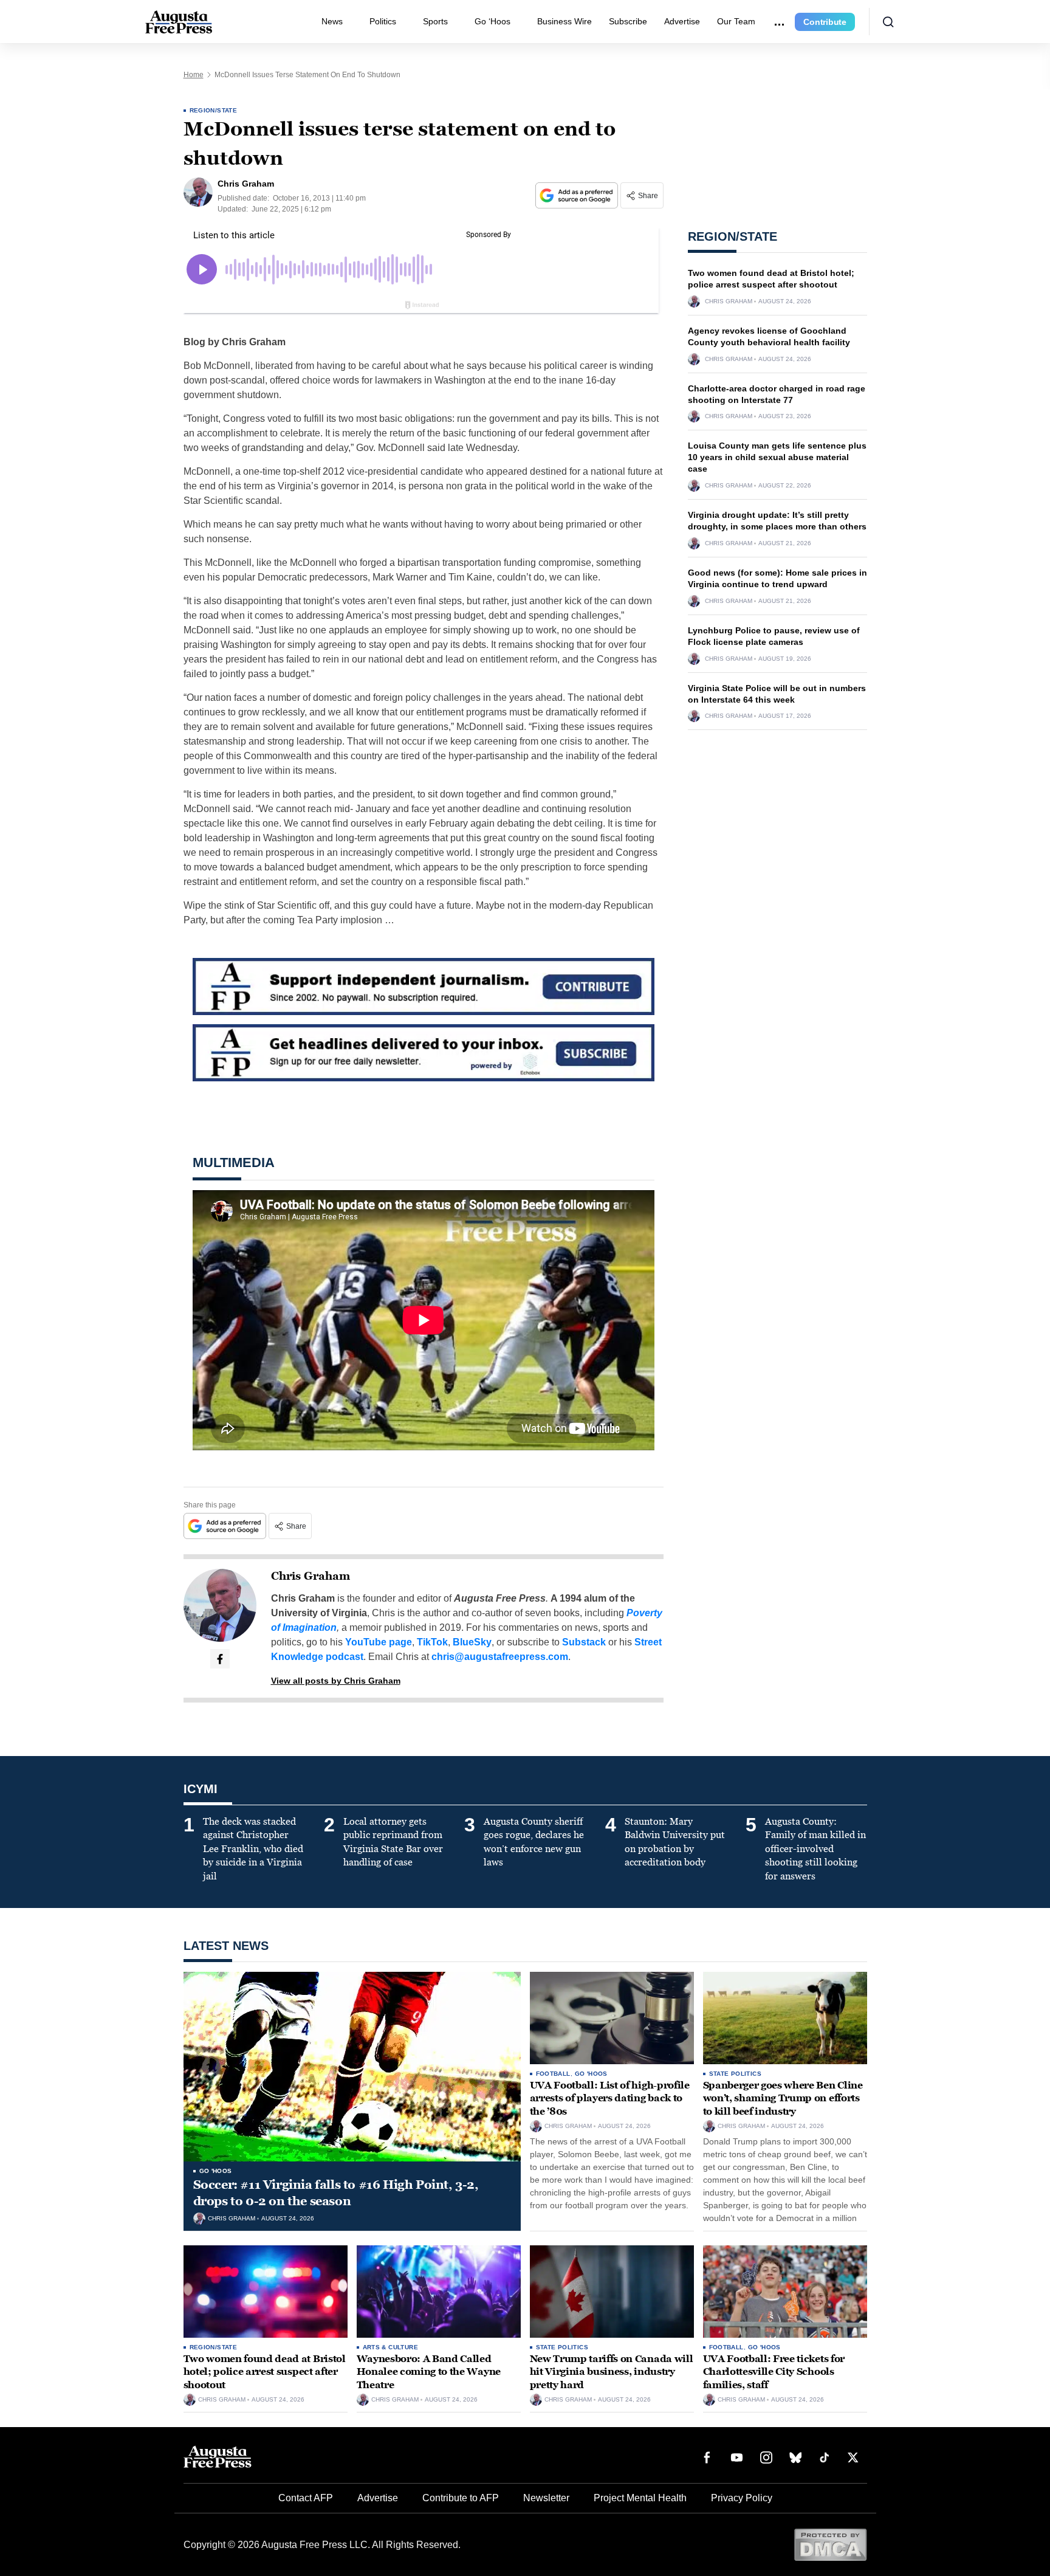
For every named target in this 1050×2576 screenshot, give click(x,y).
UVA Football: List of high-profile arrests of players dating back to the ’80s (610, 2098)
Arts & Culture (391, 2347)
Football (553, 2074)
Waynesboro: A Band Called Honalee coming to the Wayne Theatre (429, 2372)
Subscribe (628, 21)
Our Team (736, 21)
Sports (435, 21)
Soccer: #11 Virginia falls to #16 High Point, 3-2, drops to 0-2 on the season (336, 2193)
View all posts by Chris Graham (336, 1681)
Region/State (214, 110)
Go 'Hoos (216, 2171)
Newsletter (546, 2498)
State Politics (736, 2074)
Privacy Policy (742, 2498)
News (332, 21)
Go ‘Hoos (492, 21)
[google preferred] (578, 195)
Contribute (825, 22)
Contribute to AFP (461, 2498)
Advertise (682, 21)
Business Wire (564, 21)
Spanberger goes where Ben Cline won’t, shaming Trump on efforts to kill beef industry (783, 2098)
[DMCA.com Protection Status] (830, 2544)
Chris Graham (311, 1576)
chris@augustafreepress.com (500, 1657)
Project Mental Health (640, 2498)
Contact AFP (306, 2498)
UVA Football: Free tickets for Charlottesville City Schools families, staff (774, 2372)
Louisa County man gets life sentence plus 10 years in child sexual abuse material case (777, 457)
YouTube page (379, 1642)
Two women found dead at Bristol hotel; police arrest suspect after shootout (265, 2372)
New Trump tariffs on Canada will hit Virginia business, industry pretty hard (612, 2372)
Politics (383, 21)
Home (194, 75)
